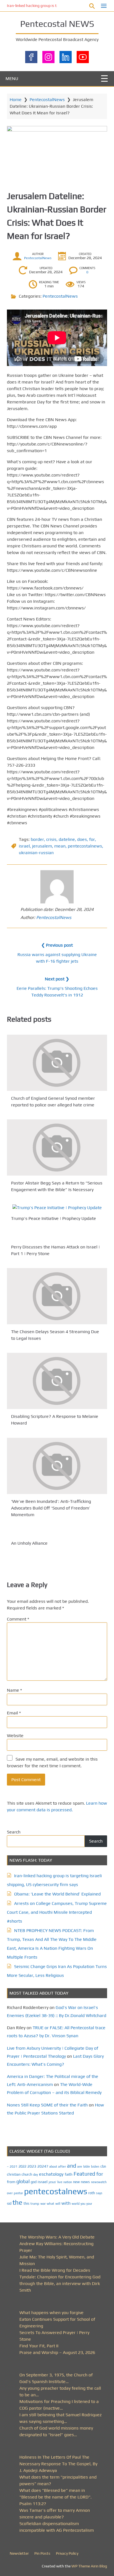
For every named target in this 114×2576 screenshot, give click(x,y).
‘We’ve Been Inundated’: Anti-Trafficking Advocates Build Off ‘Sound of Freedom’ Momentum (51, 1508)
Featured (84, 2174)
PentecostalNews (47, 100)
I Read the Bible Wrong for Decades (55, 2270)
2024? (43, 2166)
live (60, 2182)
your (89, 2204)
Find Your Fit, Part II (39, 2346)
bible (87, 2167)
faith (69, 2174)
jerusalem (42, 846)
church (27, 2174)
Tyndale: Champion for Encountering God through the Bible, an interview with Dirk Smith (60, 2283)
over (10, 2193)
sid (9, 2203)
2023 (32, 2166)
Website (15, 1736)
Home (16, 100)
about (53, 2167)
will (58, 2204)
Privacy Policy (67, 2553)
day (36, 2175)
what (50, 2204)
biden (95, 2167)
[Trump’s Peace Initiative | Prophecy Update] (57, 1208)
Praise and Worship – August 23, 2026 (57, 2352)
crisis (51, 839)
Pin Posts (42, 2553)
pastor (18, 2193)
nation (68, 2182)
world (76, 2204)
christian (14, 2174)
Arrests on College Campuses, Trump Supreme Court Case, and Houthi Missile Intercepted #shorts (57, 1912)
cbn (103, 2166)
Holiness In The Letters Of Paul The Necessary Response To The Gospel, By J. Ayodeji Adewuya (58, 2464)
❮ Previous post (57, 945)
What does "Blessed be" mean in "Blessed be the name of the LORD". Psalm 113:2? (55, 2497)
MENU (12, 78)
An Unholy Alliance (29, 1543)
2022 (22, 2166)
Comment (18, 1619)
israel (24, 846)
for (92, 839)
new (76, 2182)
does (82, 839)
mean (60, 846)
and (72, 2166)
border (37, 839)
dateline (67, 839)
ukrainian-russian (36, 853)
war (43, 2204)
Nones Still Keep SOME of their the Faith (47, 2105)
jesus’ (52, 2182)
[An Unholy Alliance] (57, 1532)
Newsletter (19, 2553)
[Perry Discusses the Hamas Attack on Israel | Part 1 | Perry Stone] (57, 1236)
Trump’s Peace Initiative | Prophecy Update (54, 1218)
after (62, 2167)
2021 (14, 2167)
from (11, 2182)
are (80, 2167)
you (83, 2203)
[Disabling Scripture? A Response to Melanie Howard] (57, 1381)
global (23, 2181)
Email (14, 1713)
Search (14, 1832)
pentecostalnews (85, 846)
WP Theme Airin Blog (89, 2566)
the (17, 2202)
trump (35, 2203)
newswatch (99, 2182)
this (26, 2203)
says (99, 2193)
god (34, 2182)
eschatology (51, 2174)
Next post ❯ (57, 979)
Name (14, 1690)
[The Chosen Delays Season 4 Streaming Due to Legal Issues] (57, 1296)
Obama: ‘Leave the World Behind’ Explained (57, 1894)
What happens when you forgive (51, 2313)
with (66, 2203)
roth (92, 2193)
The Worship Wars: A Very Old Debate (57, 2237)
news (85, 2182)
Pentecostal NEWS (57, 24)
